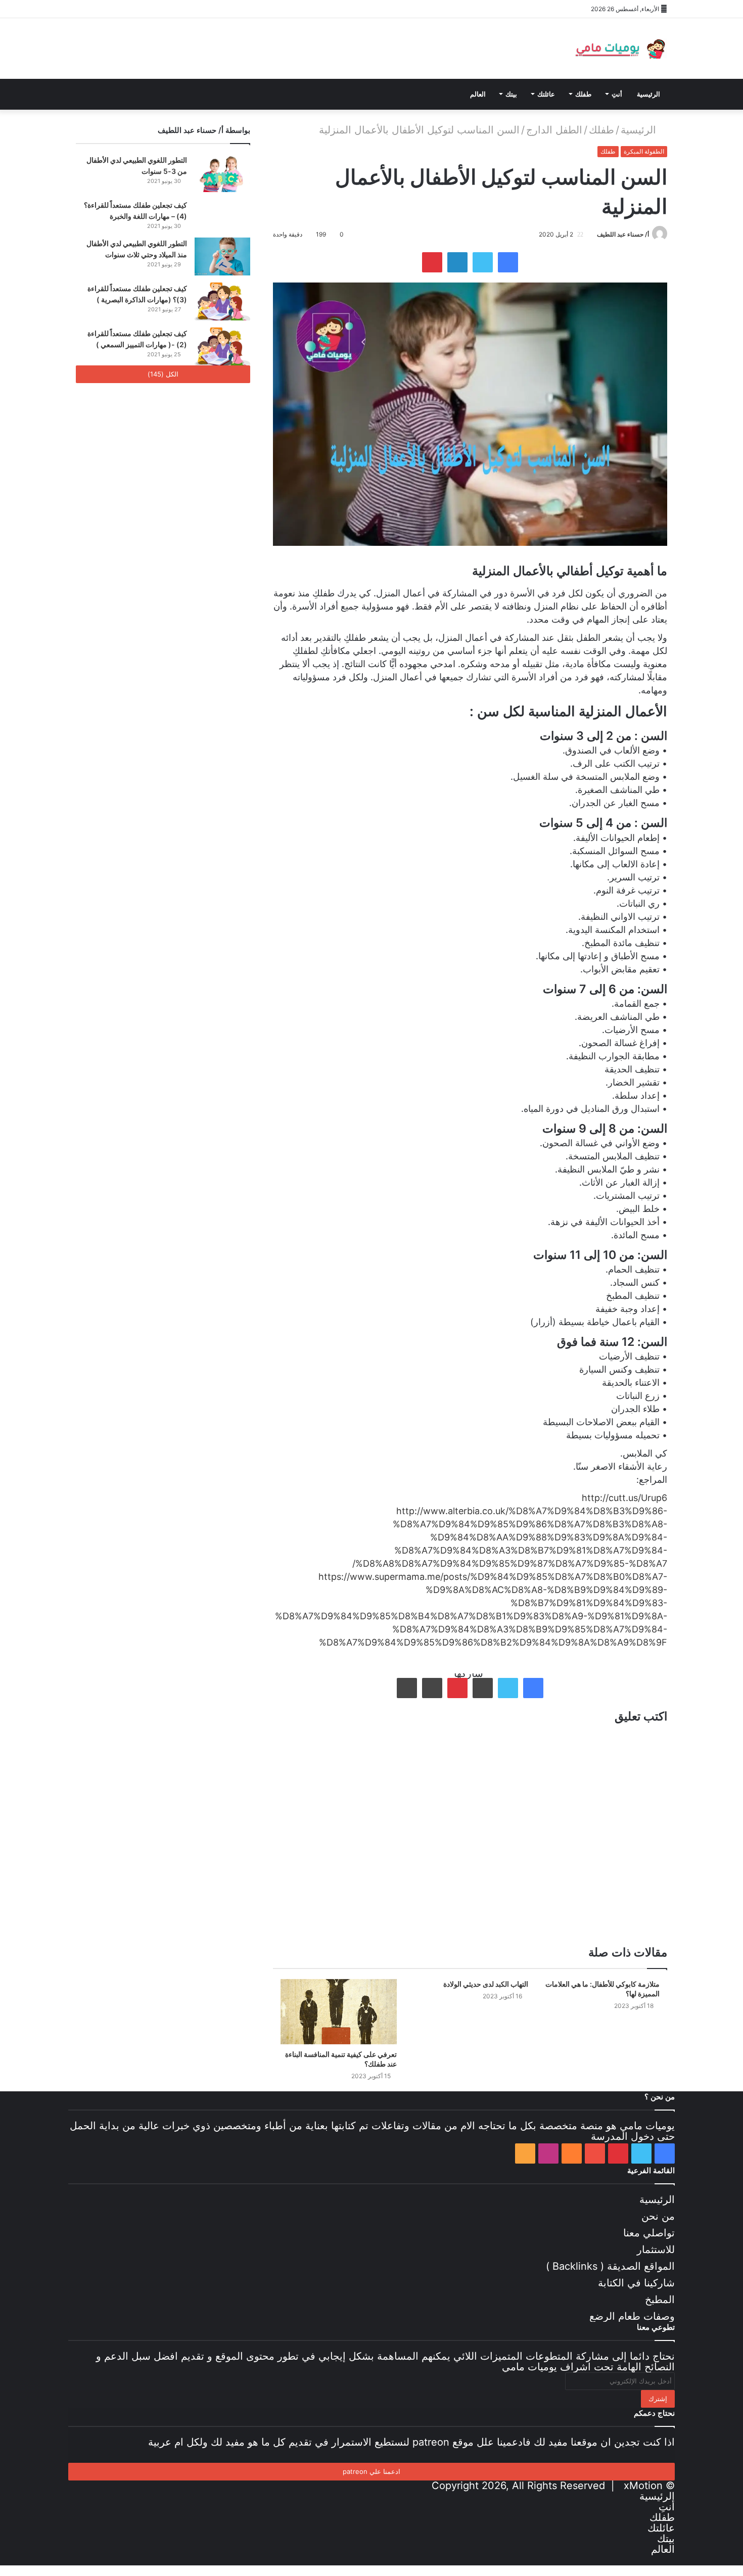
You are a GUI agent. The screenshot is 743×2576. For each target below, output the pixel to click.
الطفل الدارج (554, 130)
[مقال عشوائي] (205, 9)
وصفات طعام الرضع (632, 2316)
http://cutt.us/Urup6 (624, 1498)
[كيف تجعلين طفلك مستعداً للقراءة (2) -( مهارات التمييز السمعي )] (222, 346)
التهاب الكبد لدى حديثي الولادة (486, 1984)
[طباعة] (407, 1688)
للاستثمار (656, 2250)
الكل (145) (163, 374)
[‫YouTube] (129, 9)
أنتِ (617, 94)
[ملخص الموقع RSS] (174, 9)
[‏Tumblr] (483, 1688)
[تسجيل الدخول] (190, 9)
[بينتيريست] (114, 9)
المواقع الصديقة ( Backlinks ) (610, 2266)
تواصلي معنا (649, 2233)
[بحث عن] (190, 94)
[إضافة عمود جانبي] (220, 9)
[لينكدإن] (457, 262)
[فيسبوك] (83, 9)
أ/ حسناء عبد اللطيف (623, 234)
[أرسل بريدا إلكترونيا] (593, 234)
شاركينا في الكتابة (636, 2283)
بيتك (511, 94)
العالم (478, 94)
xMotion (643, 2486)
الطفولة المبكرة (644, 151)
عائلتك (546, 94)
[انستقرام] (159, 9)
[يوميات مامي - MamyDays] (619, 49)
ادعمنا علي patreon (371, 2471)
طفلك (583, 94)
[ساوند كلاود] (144, 9)
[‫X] (99, 9)
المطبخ (660, 2300)
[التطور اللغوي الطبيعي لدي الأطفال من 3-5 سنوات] (222, 173)
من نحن (658, 2216)
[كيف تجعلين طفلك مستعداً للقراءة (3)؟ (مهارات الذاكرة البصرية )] (222, 301)
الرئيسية (648, 94)
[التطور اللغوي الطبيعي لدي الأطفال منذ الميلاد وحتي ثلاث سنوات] (222, 256)
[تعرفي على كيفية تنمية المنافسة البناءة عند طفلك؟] (339, 2012)
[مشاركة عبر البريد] (432, 1688)
